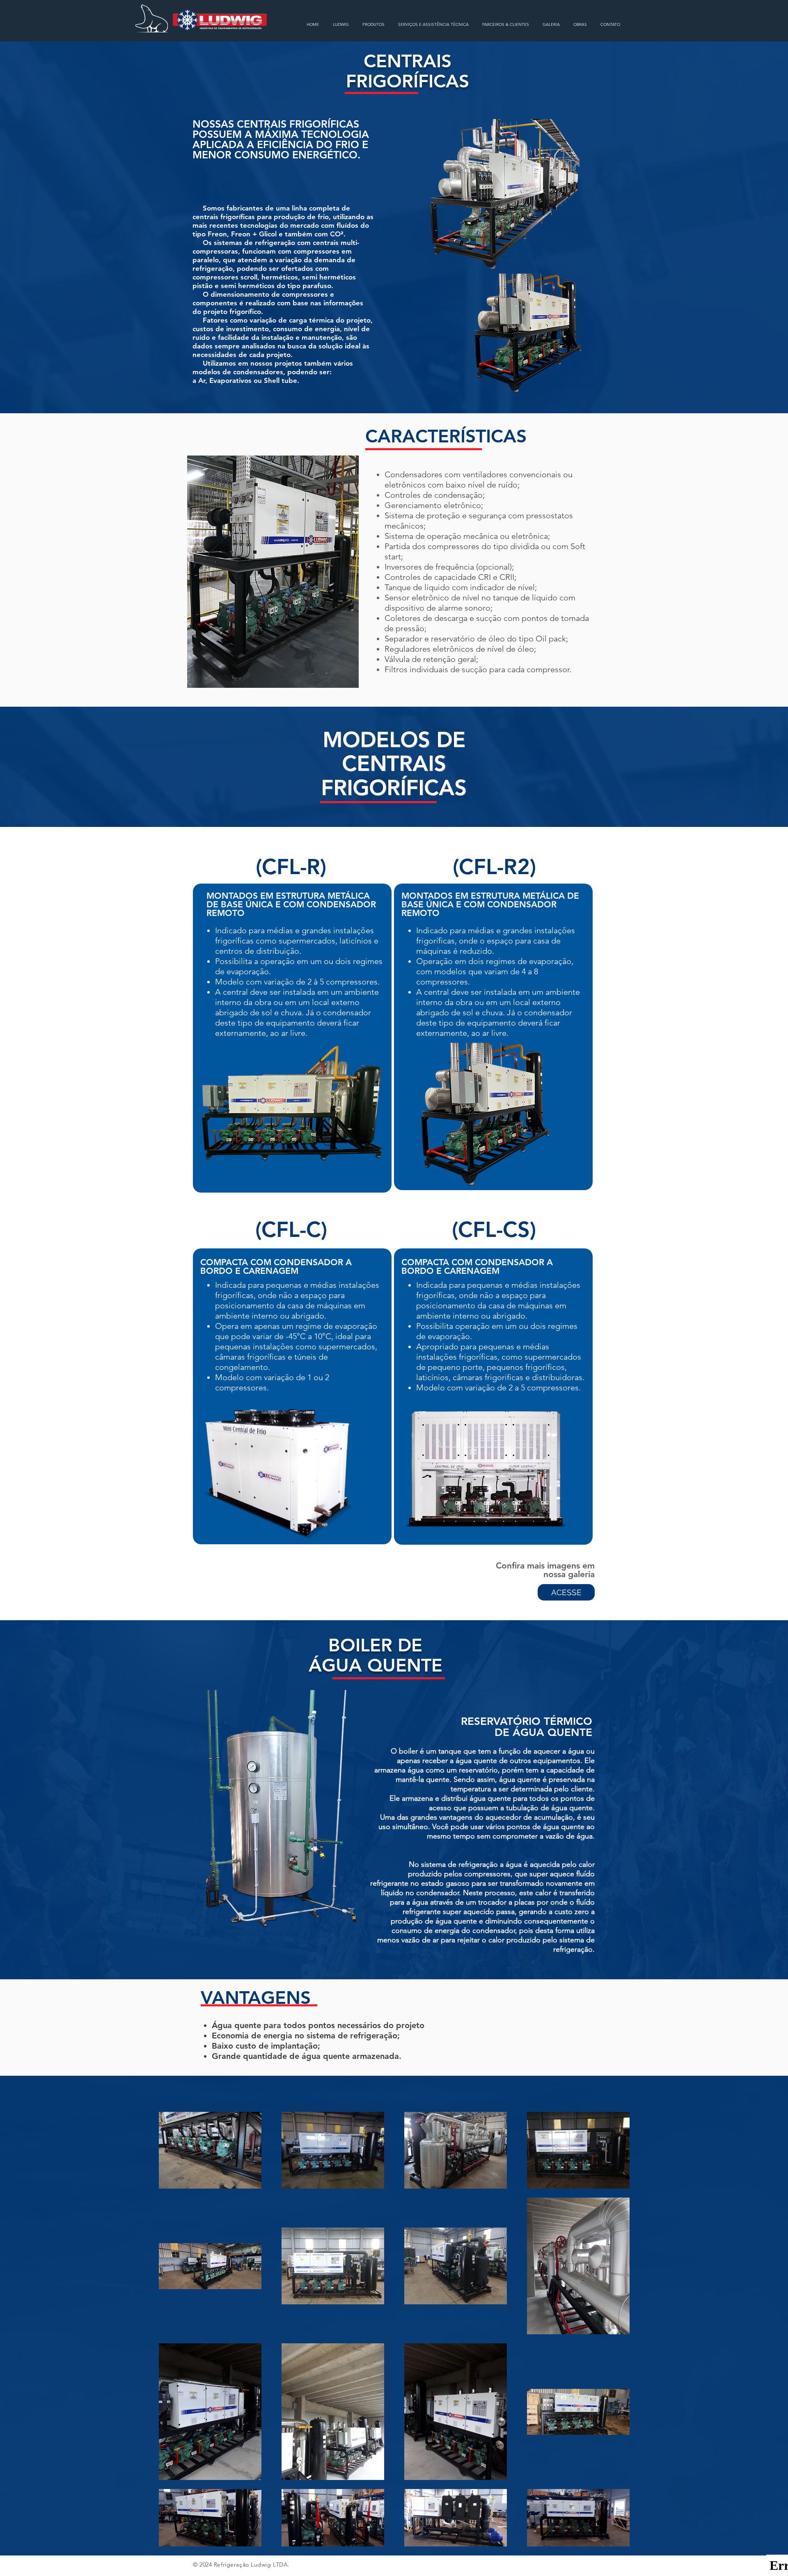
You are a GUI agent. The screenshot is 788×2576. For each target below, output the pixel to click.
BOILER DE (375, 1645)
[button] (373, 24)
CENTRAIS (408, 61)
